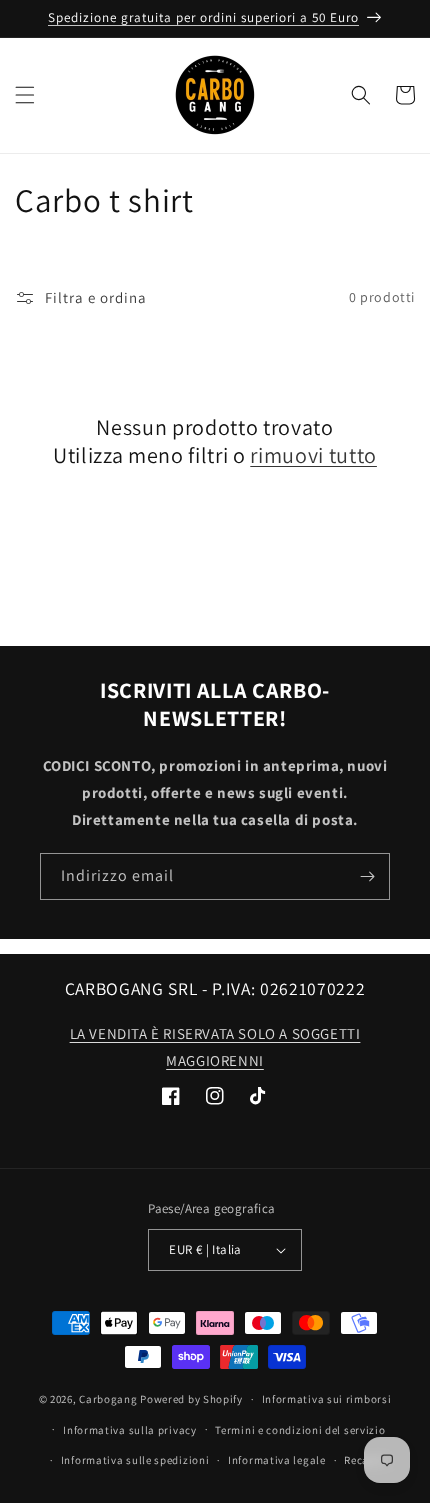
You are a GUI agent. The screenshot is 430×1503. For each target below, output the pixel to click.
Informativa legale (277, 1460)
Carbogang (108, 1399)
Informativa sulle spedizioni (135, 1460)
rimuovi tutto (313, 455)
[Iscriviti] (367, 876)
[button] (25, 95)
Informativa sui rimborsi (327, 1399)
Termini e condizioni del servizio (300, 1430)
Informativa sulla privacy (130, 1430)
